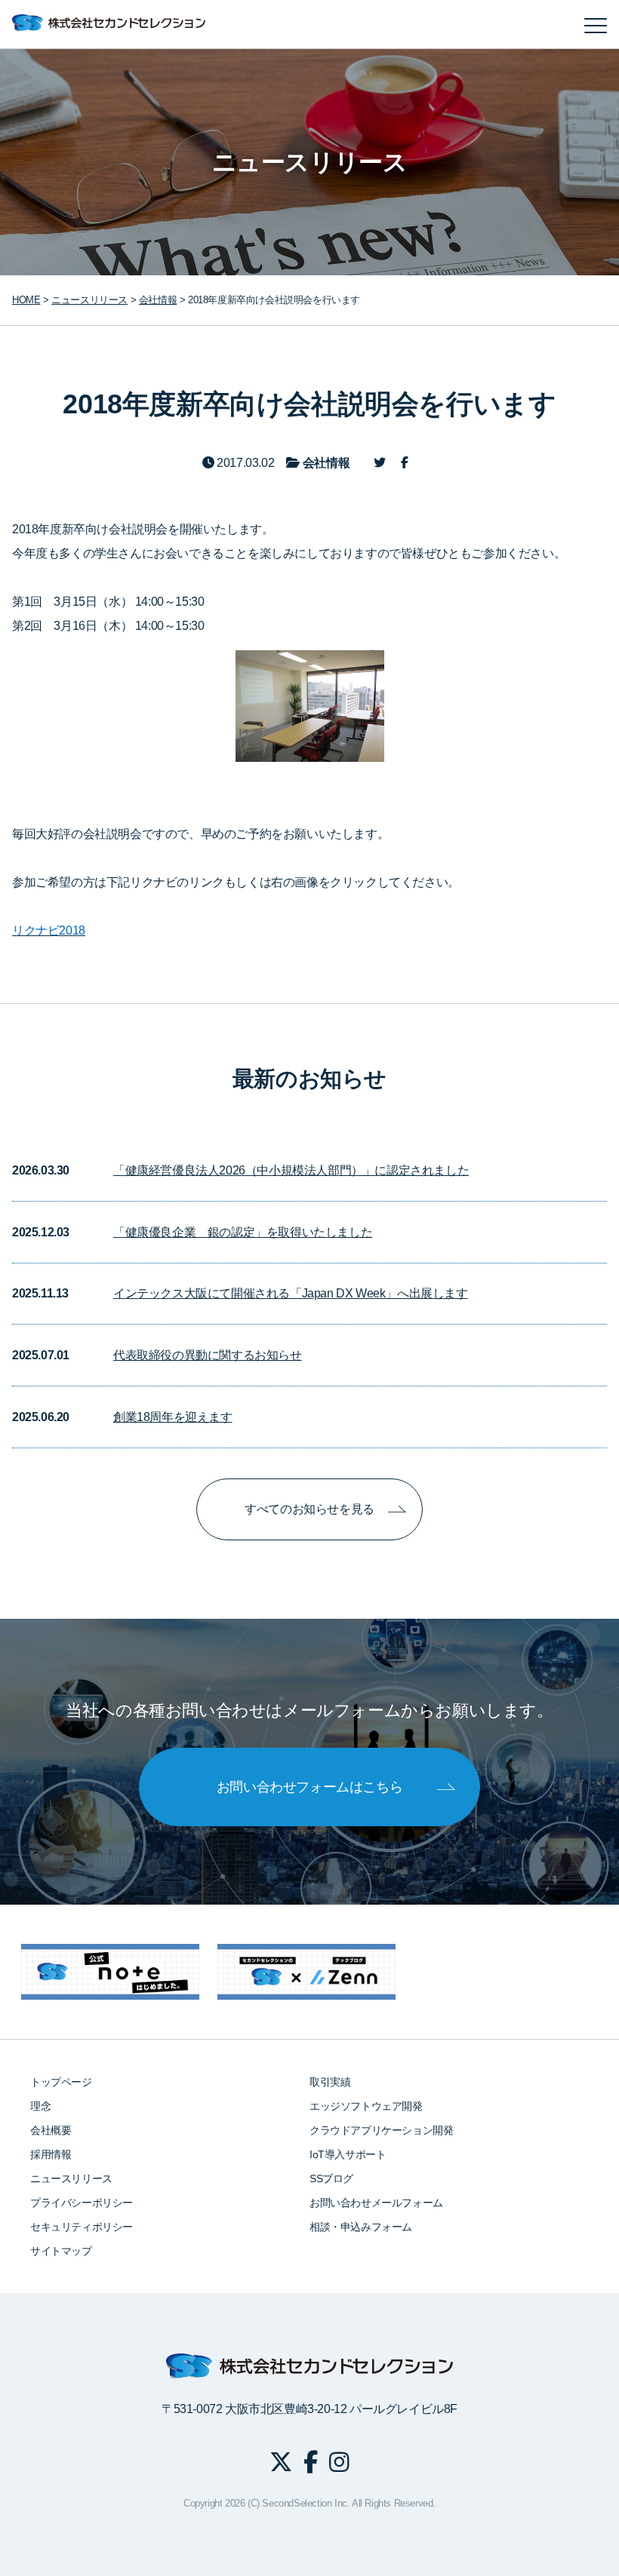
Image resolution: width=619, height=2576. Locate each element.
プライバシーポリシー (82, 2203)
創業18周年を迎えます (173, 1417)
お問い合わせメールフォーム (376, 2203)
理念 (40, 2106)
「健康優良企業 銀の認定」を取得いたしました (243, 1232)
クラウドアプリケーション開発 (381, 2130)
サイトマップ (61, 2251)
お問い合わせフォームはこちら (309, 1787)
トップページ (61, 2082)
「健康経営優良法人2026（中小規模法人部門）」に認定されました (291, 1170)
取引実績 (330, 2082)
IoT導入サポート (348, 2154)
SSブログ (331, 2178)
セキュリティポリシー (82, 2227)
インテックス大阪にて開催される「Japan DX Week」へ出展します (291, 1293)
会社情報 (158, 300)
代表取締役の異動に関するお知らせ (208, 1355)
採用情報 (51, 2154)
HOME (26, 300)
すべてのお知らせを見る (309, 1509)
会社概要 (51, 2130)
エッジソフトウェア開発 (366, 2106)
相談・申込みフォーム (361, 2227)
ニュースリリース (71, 2178)
